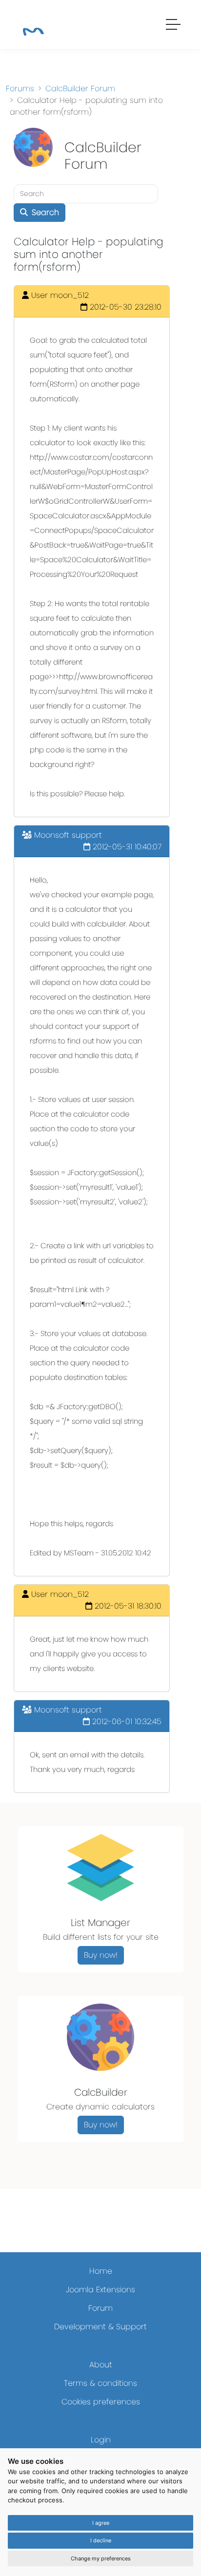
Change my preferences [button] (101, 2558)
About (101, 2365)
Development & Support (100, 2327)
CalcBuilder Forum (80, 88)
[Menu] (174, 26)
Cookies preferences (101, 2402)
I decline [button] (101, 2540)
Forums (20, 88)
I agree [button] (101, 2523)
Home (101, 2271)
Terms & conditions (100, 2383)
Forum (100, 2308)
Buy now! (101, 1955)
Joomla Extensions (100, 2290)
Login (101, 2440)
